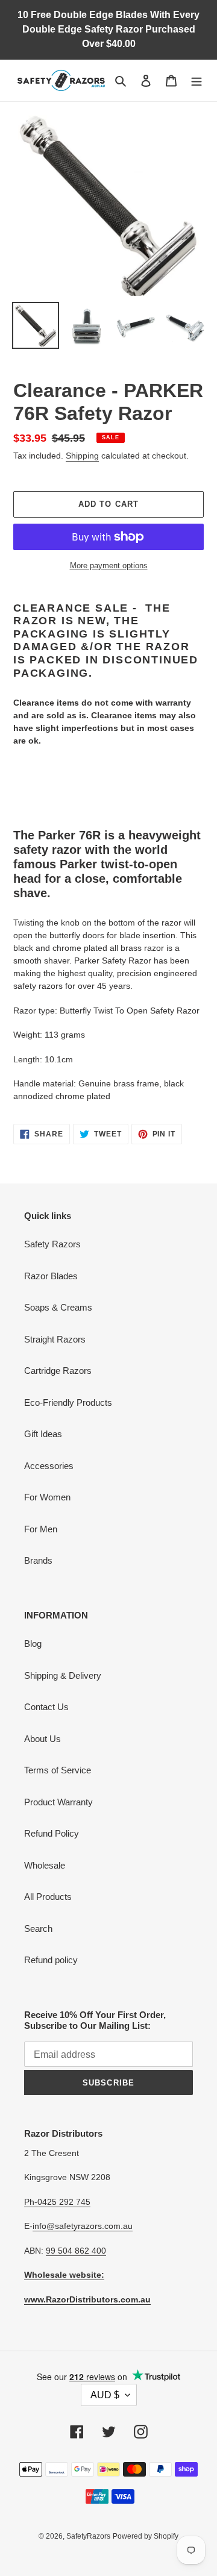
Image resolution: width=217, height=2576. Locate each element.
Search (38, 1929)
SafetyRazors (88, 2536)
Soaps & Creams (58, 1307)
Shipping (82, 456)
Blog (33, 1644)
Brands (38, 1560)
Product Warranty (58, 1802)
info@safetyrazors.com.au (83, 2226)
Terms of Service (58, 1770)
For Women (47, 1497)
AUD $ (105, 2395)
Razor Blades (51, 1276)
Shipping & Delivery (63, 1675)
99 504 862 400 (76, 2251)
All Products (48, 1897)
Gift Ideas (43, 1434)
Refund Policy (52, 1833)
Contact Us (46, 1707)
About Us (42, 1739)
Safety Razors (52, 1244)
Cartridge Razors (58, 1371)
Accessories (49, 1466)
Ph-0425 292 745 (57, 2202)
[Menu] (197, 80)
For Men (41, 1529)
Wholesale (45, 1865)
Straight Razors (55, 1339)
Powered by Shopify (146, 2536)
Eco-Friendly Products (68, 1402)
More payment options (109, 566)
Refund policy (51, 1960)
